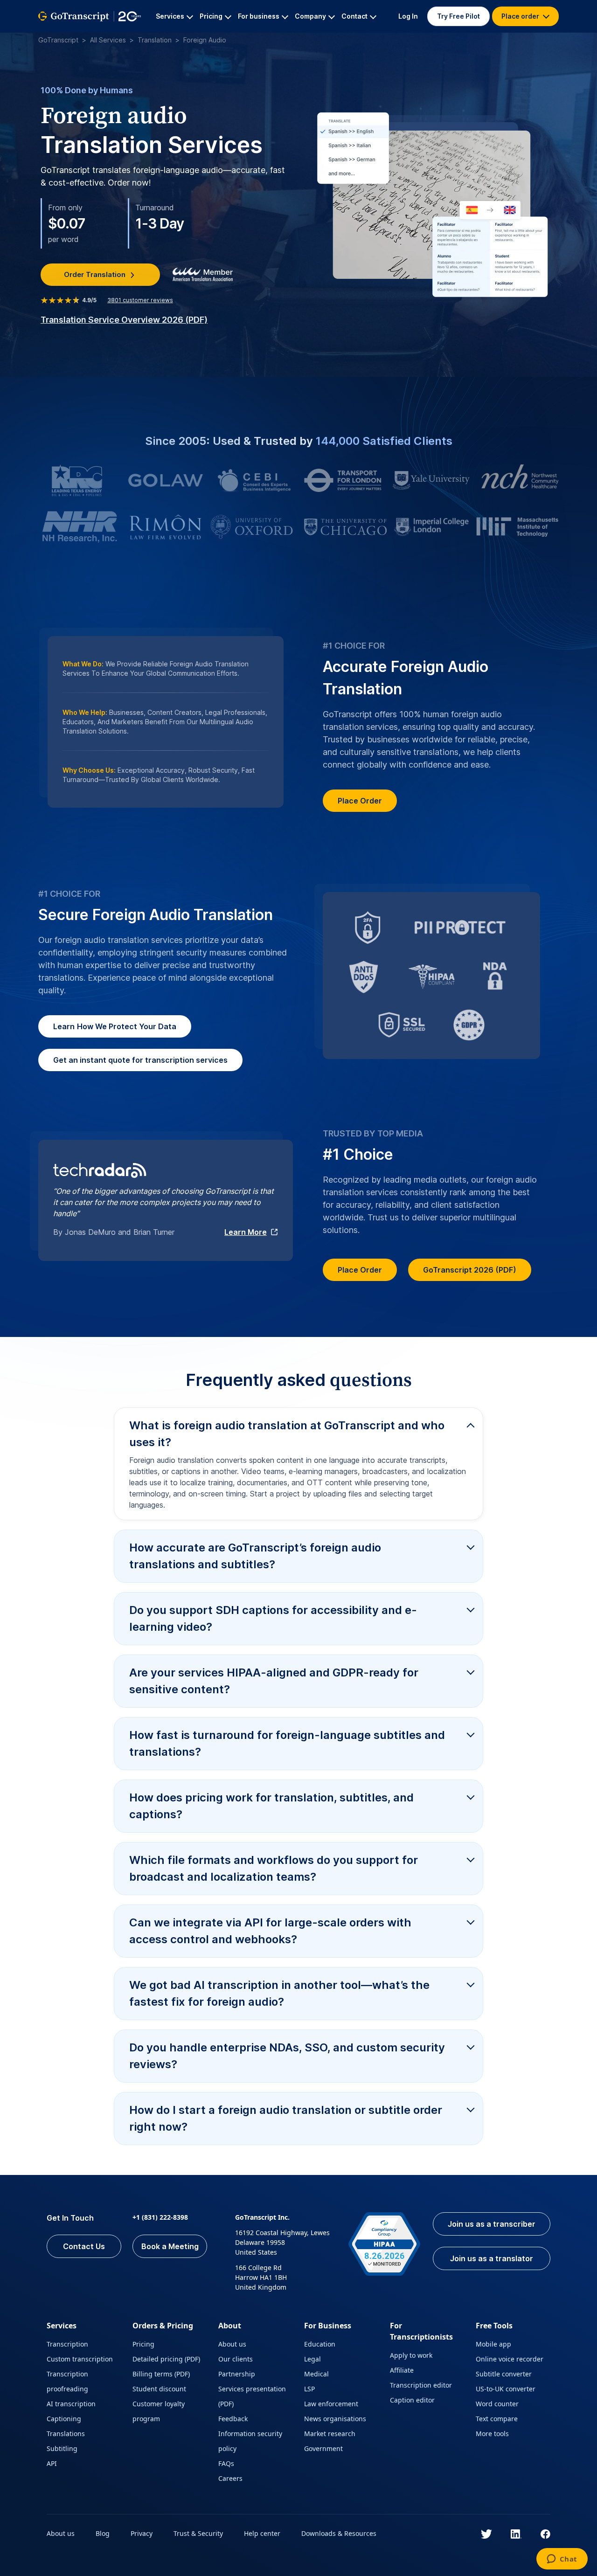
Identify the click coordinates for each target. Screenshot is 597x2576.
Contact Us (84, 2246)
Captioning (64, 2419)
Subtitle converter (504, 2374)
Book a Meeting (170, 2246)
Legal (312, 2359)
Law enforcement (331, 2404)
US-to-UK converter (506, 2389)
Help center (262, 2533)
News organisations (335, 2419)
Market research (330, 2434)
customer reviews (140, 300)
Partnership (237, 2374)
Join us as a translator (492, 2258)
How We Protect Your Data (115, 1026)
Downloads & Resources (339, 2533)
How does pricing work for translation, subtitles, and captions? (271, 1806)
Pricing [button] (211, 16)
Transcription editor (421, 2385)
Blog (103, 2533)
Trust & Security (198, 2533)
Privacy (142, 2533)
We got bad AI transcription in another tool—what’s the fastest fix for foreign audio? (279, 1993)
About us (232, 2344)
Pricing (143, 2344)
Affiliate (402, 2370)
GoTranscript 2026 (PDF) (470, 1270)
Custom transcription (80, 2359)
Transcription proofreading (67, 2381)
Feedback (233, 2419)
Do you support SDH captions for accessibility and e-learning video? (273, 1618)
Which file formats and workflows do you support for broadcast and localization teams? (274, 1868)
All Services (108, 40)
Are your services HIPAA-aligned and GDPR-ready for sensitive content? (274, 1681)
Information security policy (250, 2441)
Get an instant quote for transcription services (140, 1060)
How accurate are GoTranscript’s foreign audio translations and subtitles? (255, 1556)
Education (320, 2344)
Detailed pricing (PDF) (166, 2359)
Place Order (360, 801)
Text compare (497, 2419)
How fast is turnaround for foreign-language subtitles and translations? (287, 1743)
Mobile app (493, 2344)
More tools (492, 2434)
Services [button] (170, 16)
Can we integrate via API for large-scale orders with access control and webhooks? (270, 1931)
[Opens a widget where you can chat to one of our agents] (562, 2560)
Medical (316, 2374)
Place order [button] (521, 16)
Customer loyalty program (159, 2411)
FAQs (226, 2463)
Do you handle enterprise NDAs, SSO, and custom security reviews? (287, 2056)
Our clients (236, 2359)
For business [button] (259, 16)
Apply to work (411, 2355)
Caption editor (412, 2400)
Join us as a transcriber (492, 2224)
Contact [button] (354, 16)
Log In (408, 16)
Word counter (497, 2404)
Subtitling (62, 2448)
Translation (155, 40)
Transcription (67, 2344)
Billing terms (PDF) (161, 2374)
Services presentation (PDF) (252, 2396)
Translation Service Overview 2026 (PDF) (124, 320)
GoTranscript (58, 40)
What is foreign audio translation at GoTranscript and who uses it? (287, 1434)
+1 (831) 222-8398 (160, 2217)
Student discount (159, 2389)
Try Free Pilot (458, 16)
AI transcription (71, 2404)
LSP (309, 2389)
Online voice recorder (510, 2359)
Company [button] (310, 16)
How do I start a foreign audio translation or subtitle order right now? (286, 2118)
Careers (230, 2478)
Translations (66, 2434)
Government (323, 2448)
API (52, 2463)
